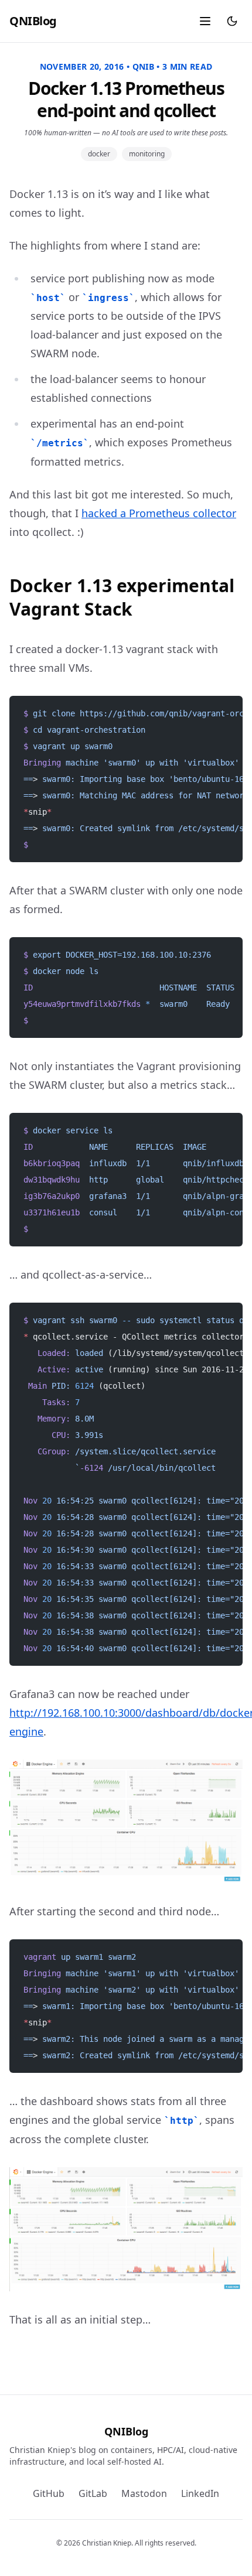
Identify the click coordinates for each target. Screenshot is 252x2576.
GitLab (93, 2493)
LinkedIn (200, 2493)
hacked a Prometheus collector (159, 513)
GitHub (49, 2493)
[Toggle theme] (232, 21)
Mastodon (144, 2493)
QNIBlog (33, 21)
